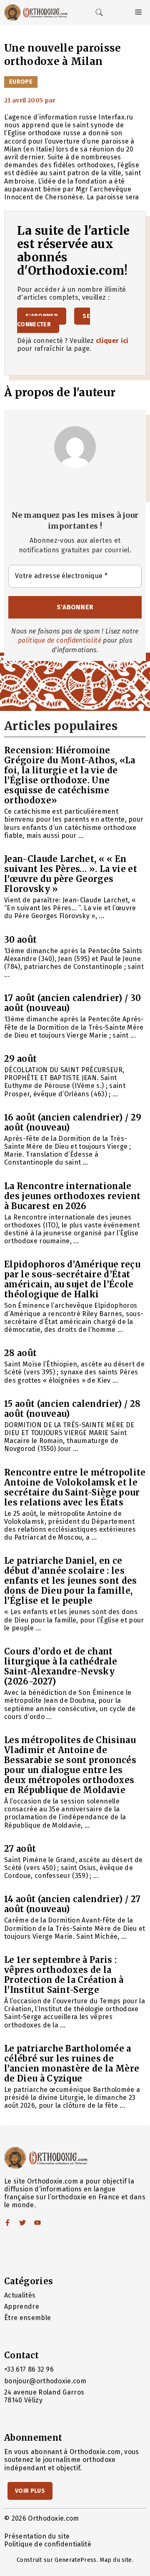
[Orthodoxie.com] (36, 12)
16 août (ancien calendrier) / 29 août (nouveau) (73, 1122)
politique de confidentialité (60, 640)
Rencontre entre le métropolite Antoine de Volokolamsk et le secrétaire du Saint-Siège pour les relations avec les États (75, 1487)
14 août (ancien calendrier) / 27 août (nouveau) (72, 1904)
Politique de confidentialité (48, 2544)
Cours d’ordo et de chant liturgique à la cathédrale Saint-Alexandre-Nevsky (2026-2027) (61, 1666)
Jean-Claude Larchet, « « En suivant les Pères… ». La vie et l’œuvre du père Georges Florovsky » (71, 874)
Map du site (116, 2560)
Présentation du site (37, 2536)
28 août (20, 1353)
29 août (20, 1059)
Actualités (20, 2295)
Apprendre (22, 2306)
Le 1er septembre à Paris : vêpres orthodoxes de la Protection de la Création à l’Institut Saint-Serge (64, 1975)
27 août (20, 1849)
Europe (21, 82)
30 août (20, 940)
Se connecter (54, 320)
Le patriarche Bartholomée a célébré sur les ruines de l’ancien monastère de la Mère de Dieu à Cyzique (72, 2063)
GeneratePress (75, 2560)
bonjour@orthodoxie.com (45, 2381)
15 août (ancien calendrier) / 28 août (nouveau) (72, 1409)
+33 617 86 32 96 (29, 2369)
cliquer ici (112, 341)
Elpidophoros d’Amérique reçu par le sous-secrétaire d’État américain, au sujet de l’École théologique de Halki (72, 1279)
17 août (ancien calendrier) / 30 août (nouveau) (72, 1003)
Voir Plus (30, 2491)
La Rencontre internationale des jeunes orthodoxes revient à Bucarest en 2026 (72, 1196)
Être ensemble (27, 2318)
